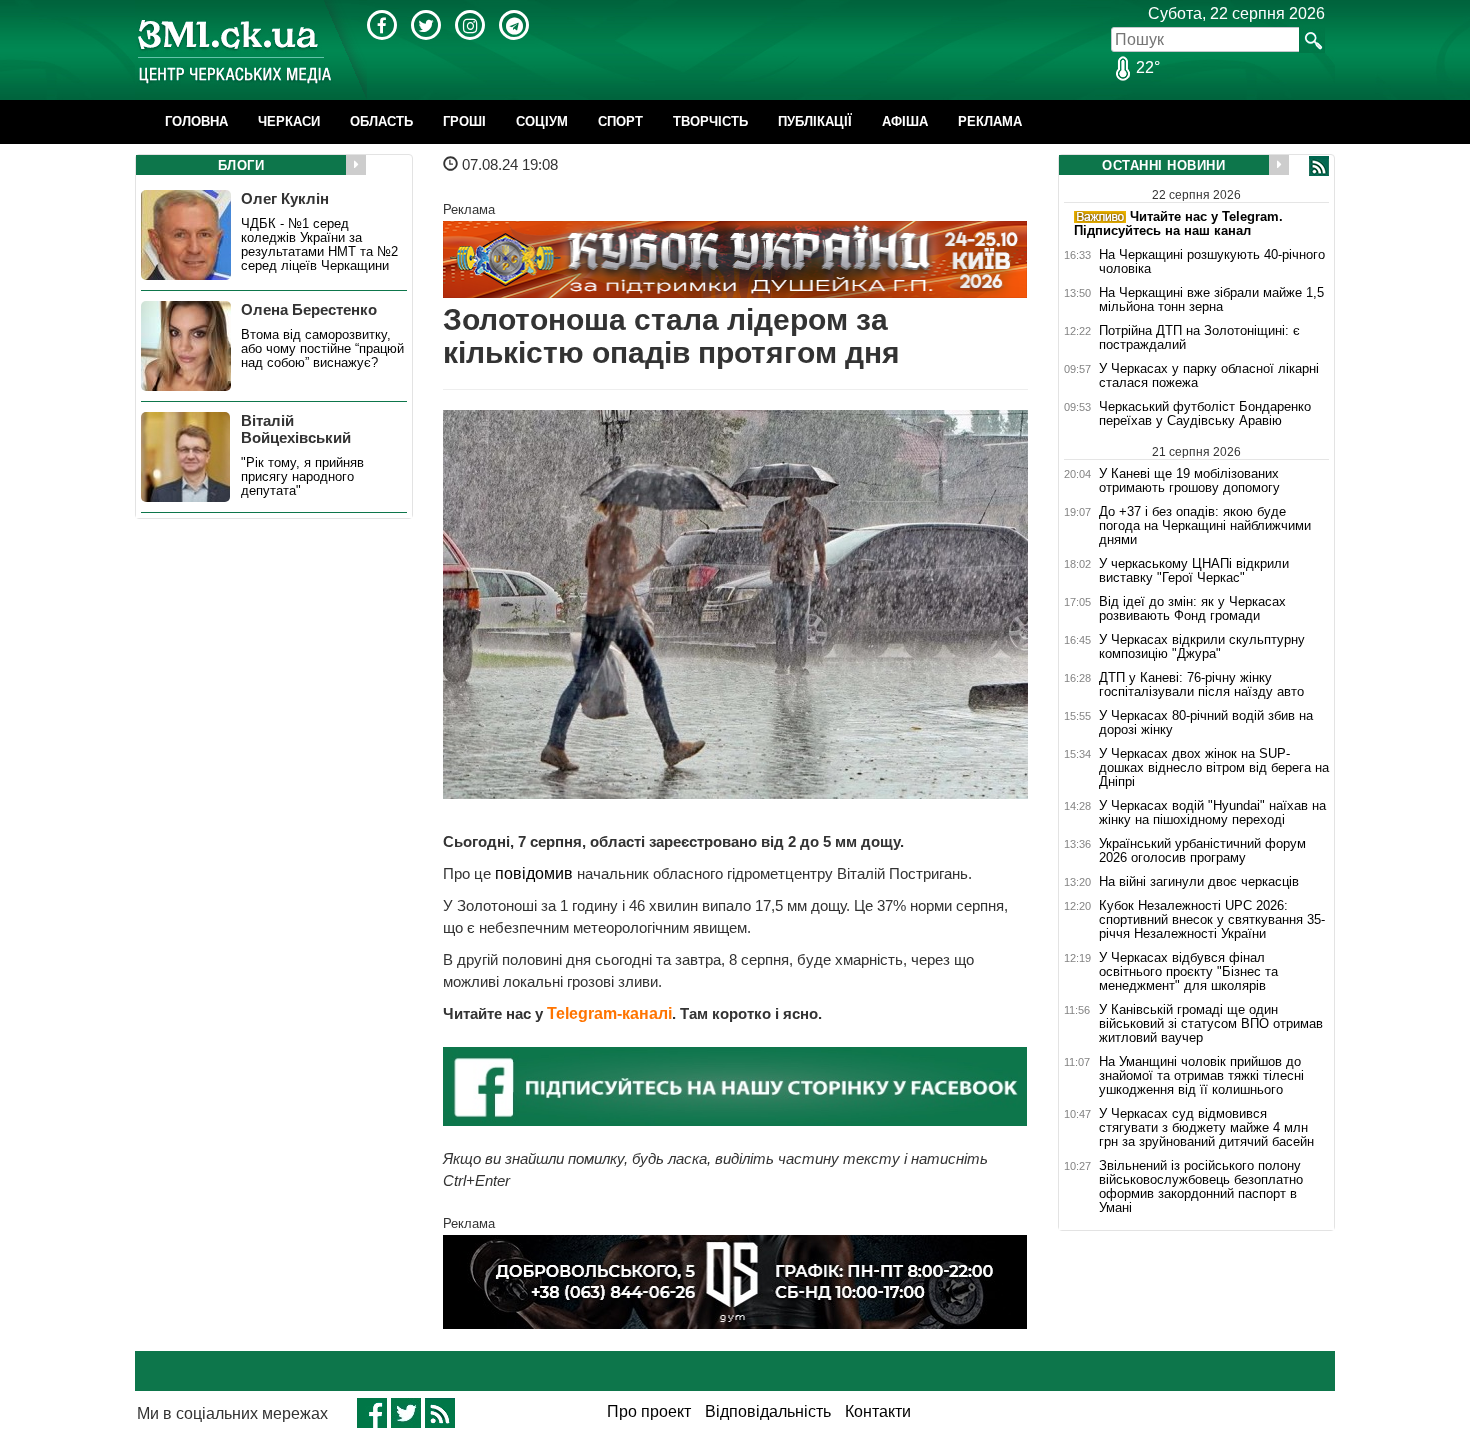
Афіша (905, 121)
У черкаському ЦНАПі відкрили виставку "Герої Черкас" (1194, 571)
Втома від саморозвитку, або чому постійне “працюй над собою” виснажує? (322, 349)
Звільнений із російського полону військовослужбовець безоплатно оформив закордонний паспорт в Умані (1201, 1187)
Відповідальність (768, 1411)
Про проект (649, 1411)
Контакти (878, 1411)
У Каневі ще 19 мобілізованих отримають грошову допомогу (1189, 480)
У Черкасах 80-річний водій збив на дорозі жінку (1206, 723)
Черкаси (289, 121)
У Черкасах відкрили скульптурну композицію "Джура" (1202, 647)
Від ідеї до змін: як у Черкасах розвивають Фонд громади (1192, 609)
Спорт (620, 121)
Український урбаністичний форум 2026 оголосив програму (1202, 851)
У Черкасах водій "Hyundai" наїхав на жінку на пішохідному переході (1212, 813)
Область (381, 121)
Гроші (464, 121)
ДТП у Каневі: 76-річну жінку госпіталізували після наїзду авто (1201, 685)
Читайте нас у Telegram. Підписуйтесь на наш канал (1178, 223)
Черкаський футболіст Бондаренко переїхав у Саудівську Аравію (1205, 414)
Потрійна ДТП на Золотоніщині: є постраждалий (1199, 338)
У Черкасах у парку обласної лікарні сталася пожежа (1209, 376)
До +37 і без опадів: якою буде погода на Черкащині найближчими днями (1205, 526)
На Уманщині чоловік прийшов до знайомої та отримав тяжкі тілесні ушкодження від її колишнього (1201, 1076)
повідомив (536, 873)
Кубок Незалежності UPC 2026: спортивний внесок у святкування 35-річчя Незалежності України (1212, 920)
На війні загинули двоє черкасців (1199, 882)
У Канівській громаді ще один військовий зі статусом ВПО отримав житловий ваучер (1211, 1024)
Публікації (815, 121)
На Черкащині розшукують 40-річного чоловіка (1212, 262)
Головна (196, 121)
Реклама (990, 121)
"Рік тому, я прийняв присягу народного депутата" (302, 477)
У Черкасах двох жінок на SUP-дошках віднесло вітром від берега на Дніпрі (1214, 768)
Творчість (710, 121)
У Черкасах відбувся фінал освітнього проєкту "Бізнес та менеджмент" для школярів (1188, 972)
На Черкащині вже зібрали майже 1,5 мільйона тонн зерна (1211, 300)
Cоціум (542, 121)
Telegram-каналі (609, 1013)
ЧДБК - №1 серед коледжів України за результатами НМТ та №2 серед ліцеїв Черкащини (319, 245)
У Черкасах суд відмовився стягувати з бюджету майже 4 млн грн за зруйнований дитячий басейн (1206, 1128)
